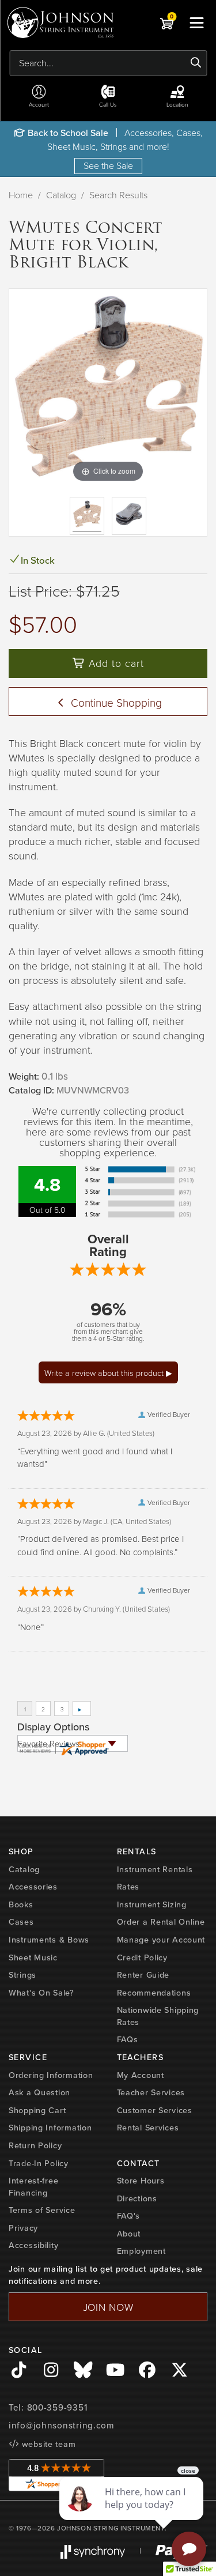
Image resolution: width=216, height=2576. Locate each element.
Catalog (61, 195)
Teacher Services (151, 2092)
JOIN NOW (108, 2307)
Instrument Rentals (155, 1869)
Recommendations (154, 1993)
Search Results (118, 195)
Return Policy (35, 2145)
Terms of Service (42, 2210)
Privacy (23, 2228)
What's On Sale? (41, 1993)
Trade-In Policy (39, 2163)
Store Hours (141, 2181)
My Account (141, 2075)
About (129, 2234)
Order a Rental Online (161, 1922)
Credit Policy (142, 1958)
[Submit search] (196, 63)
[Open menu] (196, 22)
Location (177, 104)
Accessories (33, 1887)
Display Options (53, 1727)
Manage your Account (161, 1940)
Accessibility (33, 2245)
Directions (137, 2198)
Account (39, 104)
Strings (22, 1975)
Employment (141, 2251)
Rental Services (148, 2128)
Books (21, 1904)
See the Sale (108, 165)
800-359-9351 (57, 2408)
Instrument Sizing (152, 1904)
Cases (21, 1922)
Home (21, 195)
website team (47, 2444)
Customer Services (155, 2110)
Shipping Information (50, 2128)
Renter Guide (143, 1975)
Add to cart (115, 663)
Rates (128, 1887)
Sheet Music (33, 1958)
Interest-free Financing (33, 2187)
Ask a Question (39, 2092)
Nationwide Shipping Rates (158, 2016)
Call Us (108, 104)
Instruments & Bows (49, 1940)
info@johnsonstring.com (62, 2426)
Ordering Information (51, 2075)
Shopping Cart (37, 2110)
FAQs (128, 2039)
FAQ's (129, 2216)
